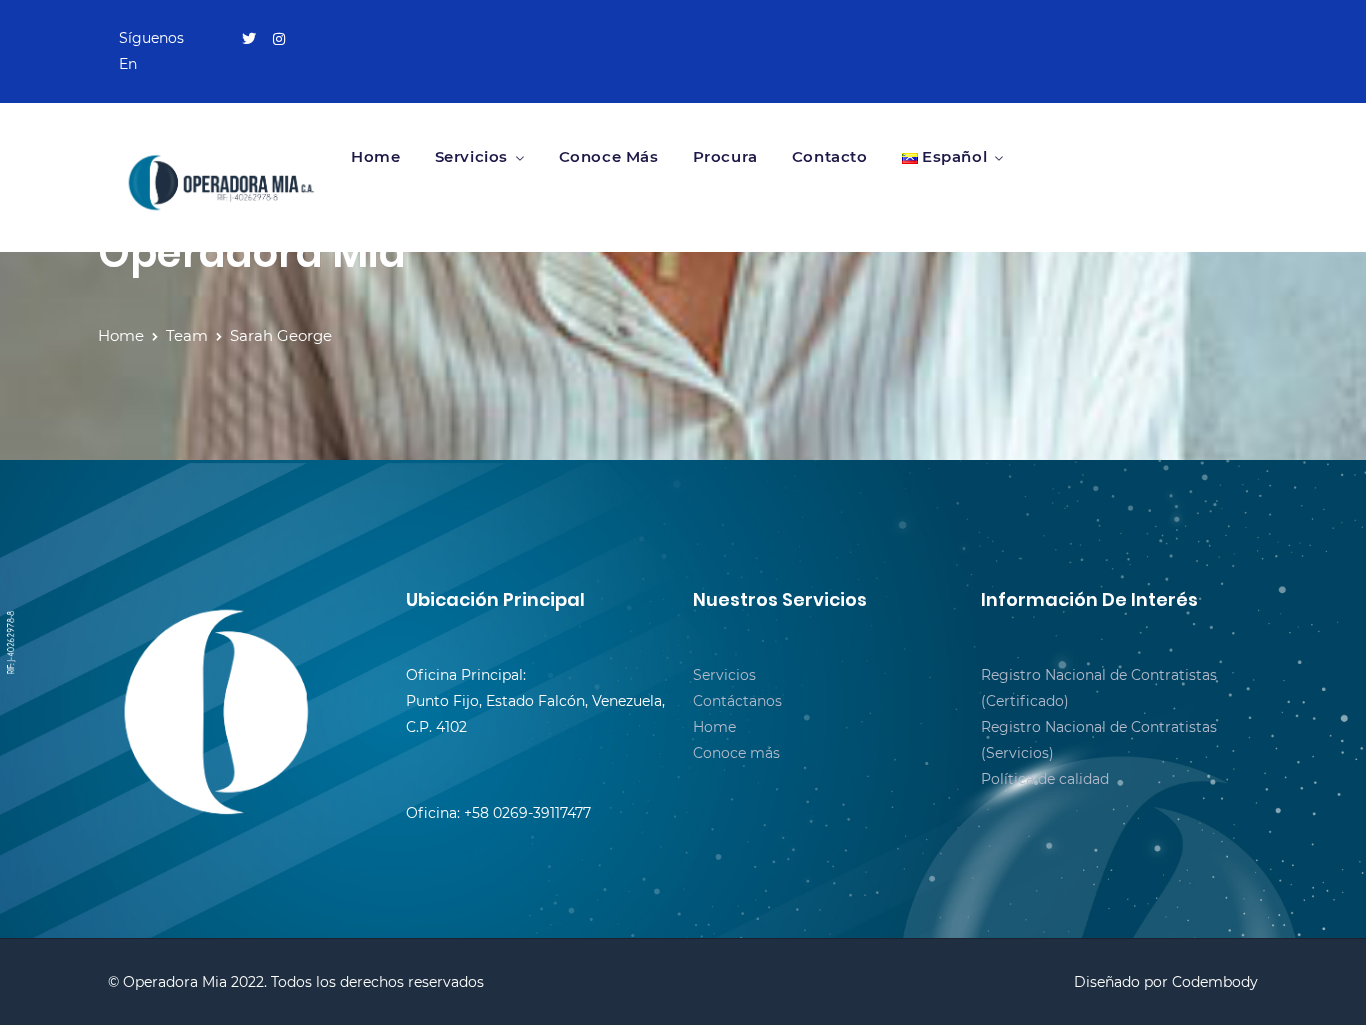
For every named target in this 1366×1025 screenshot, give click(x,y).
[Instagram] (279, 39)
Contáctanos (737, 701)
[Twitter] (249, 39)
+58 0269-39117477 (527, 813)
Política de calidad (1045, 779)
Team (187, 335)
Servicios (471, 156)
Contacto (830, 156)
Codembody (1215, 982)
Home (375, 156)
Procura (725, 156)
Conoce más (609, 156)
